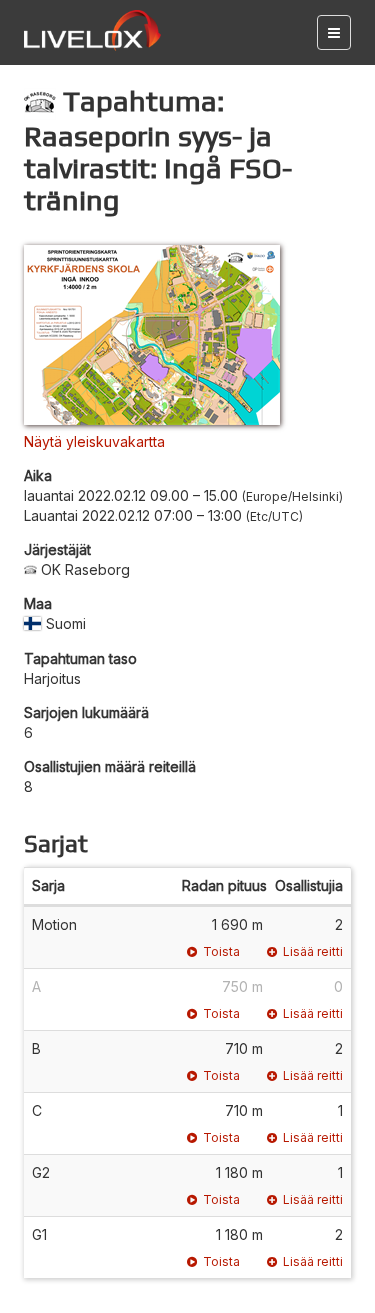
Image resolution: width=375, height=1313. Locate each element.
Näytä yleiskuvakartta (94, 441)
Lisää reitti (313, 951)
